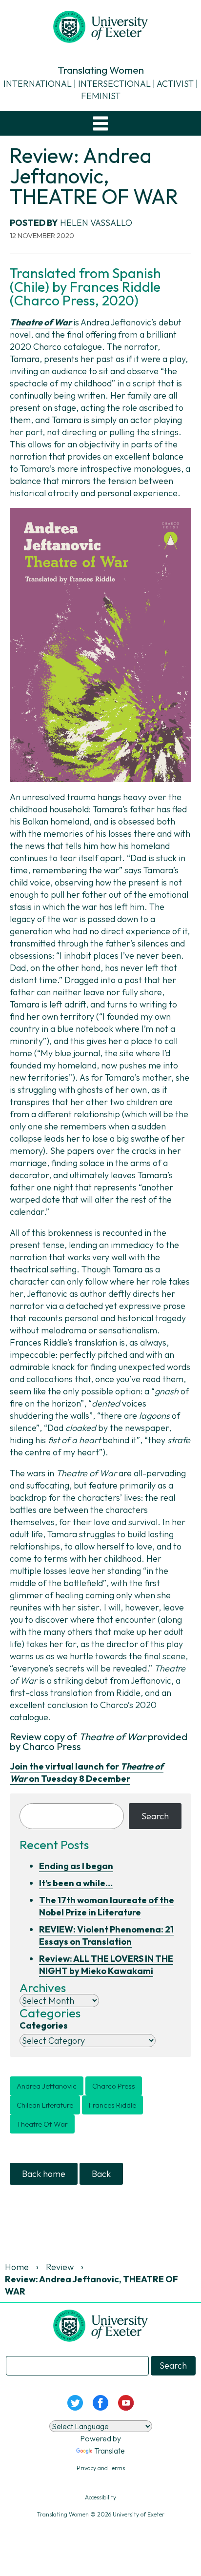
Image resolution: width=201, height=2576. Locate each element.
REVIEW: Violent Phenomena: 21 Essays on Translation (106, 1935)
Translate (110, 2451)
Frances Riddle (112, 2105)
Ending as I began (76, 1866)
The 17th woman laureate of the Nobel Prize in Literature (107, 1906)
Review (60, 2267)
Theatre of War (42, 2124)
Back (101, 2174)
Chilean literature (45, 2105)
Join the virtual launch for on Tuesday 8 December (87, 1772)
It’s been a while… (76, 1883)
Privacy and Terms (101, 2468)
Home (17, 2267)
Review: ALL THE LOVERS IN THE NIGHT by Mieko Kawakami (106, 1965)
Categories (44, 2025)
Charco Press (114, 2086)
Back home (44, 2174)
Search (155, 1816)
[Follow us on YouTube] (126, 2402)
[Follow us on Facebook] (100, 2402)
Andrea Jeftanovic (47, 2086)
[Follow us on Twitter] (75, 2402)
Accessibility (100, 2497)
